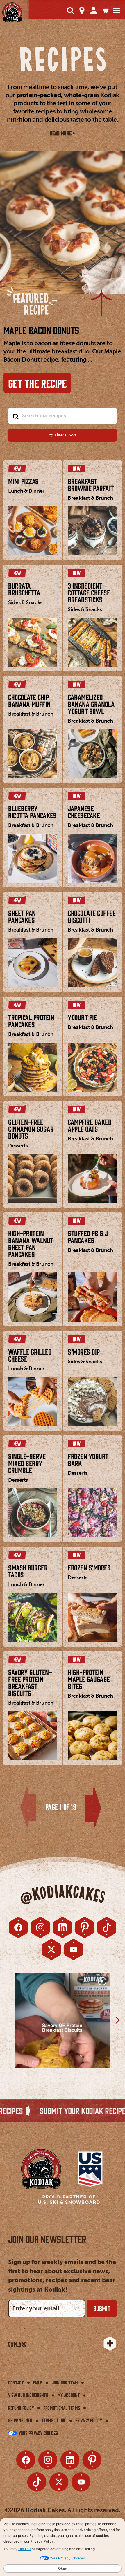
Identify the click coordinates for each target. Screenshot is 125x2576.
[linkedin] (63, 1927)
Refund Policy (21, 2408)
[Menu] (117, 10)
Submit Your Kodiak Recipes (54, 2110)
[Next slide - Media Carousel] (117, 2020)
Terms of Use (54, 2420)
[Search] (70, 10)
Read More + (62, 133)
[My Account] (94, 10)
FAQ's (38, 2382)
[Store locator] (82, 10)
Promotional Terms (62, 2408)
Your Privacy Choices (37, 2433)
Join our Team (65, 2382)
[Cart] (105, 10)
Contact (16, 2382)
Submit (102, 2308)
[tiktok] (107, 1927)
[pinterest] (85, 1927)
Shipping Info (20, 2420)
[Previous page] (28, 1808)
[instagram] (40, 1927)
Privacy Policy (89, 2420)
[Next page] (93, 1808)
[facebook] (18, 1927)
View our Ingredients (28, 2395)
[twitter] (51, 1949)
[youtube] (74, 1949)
